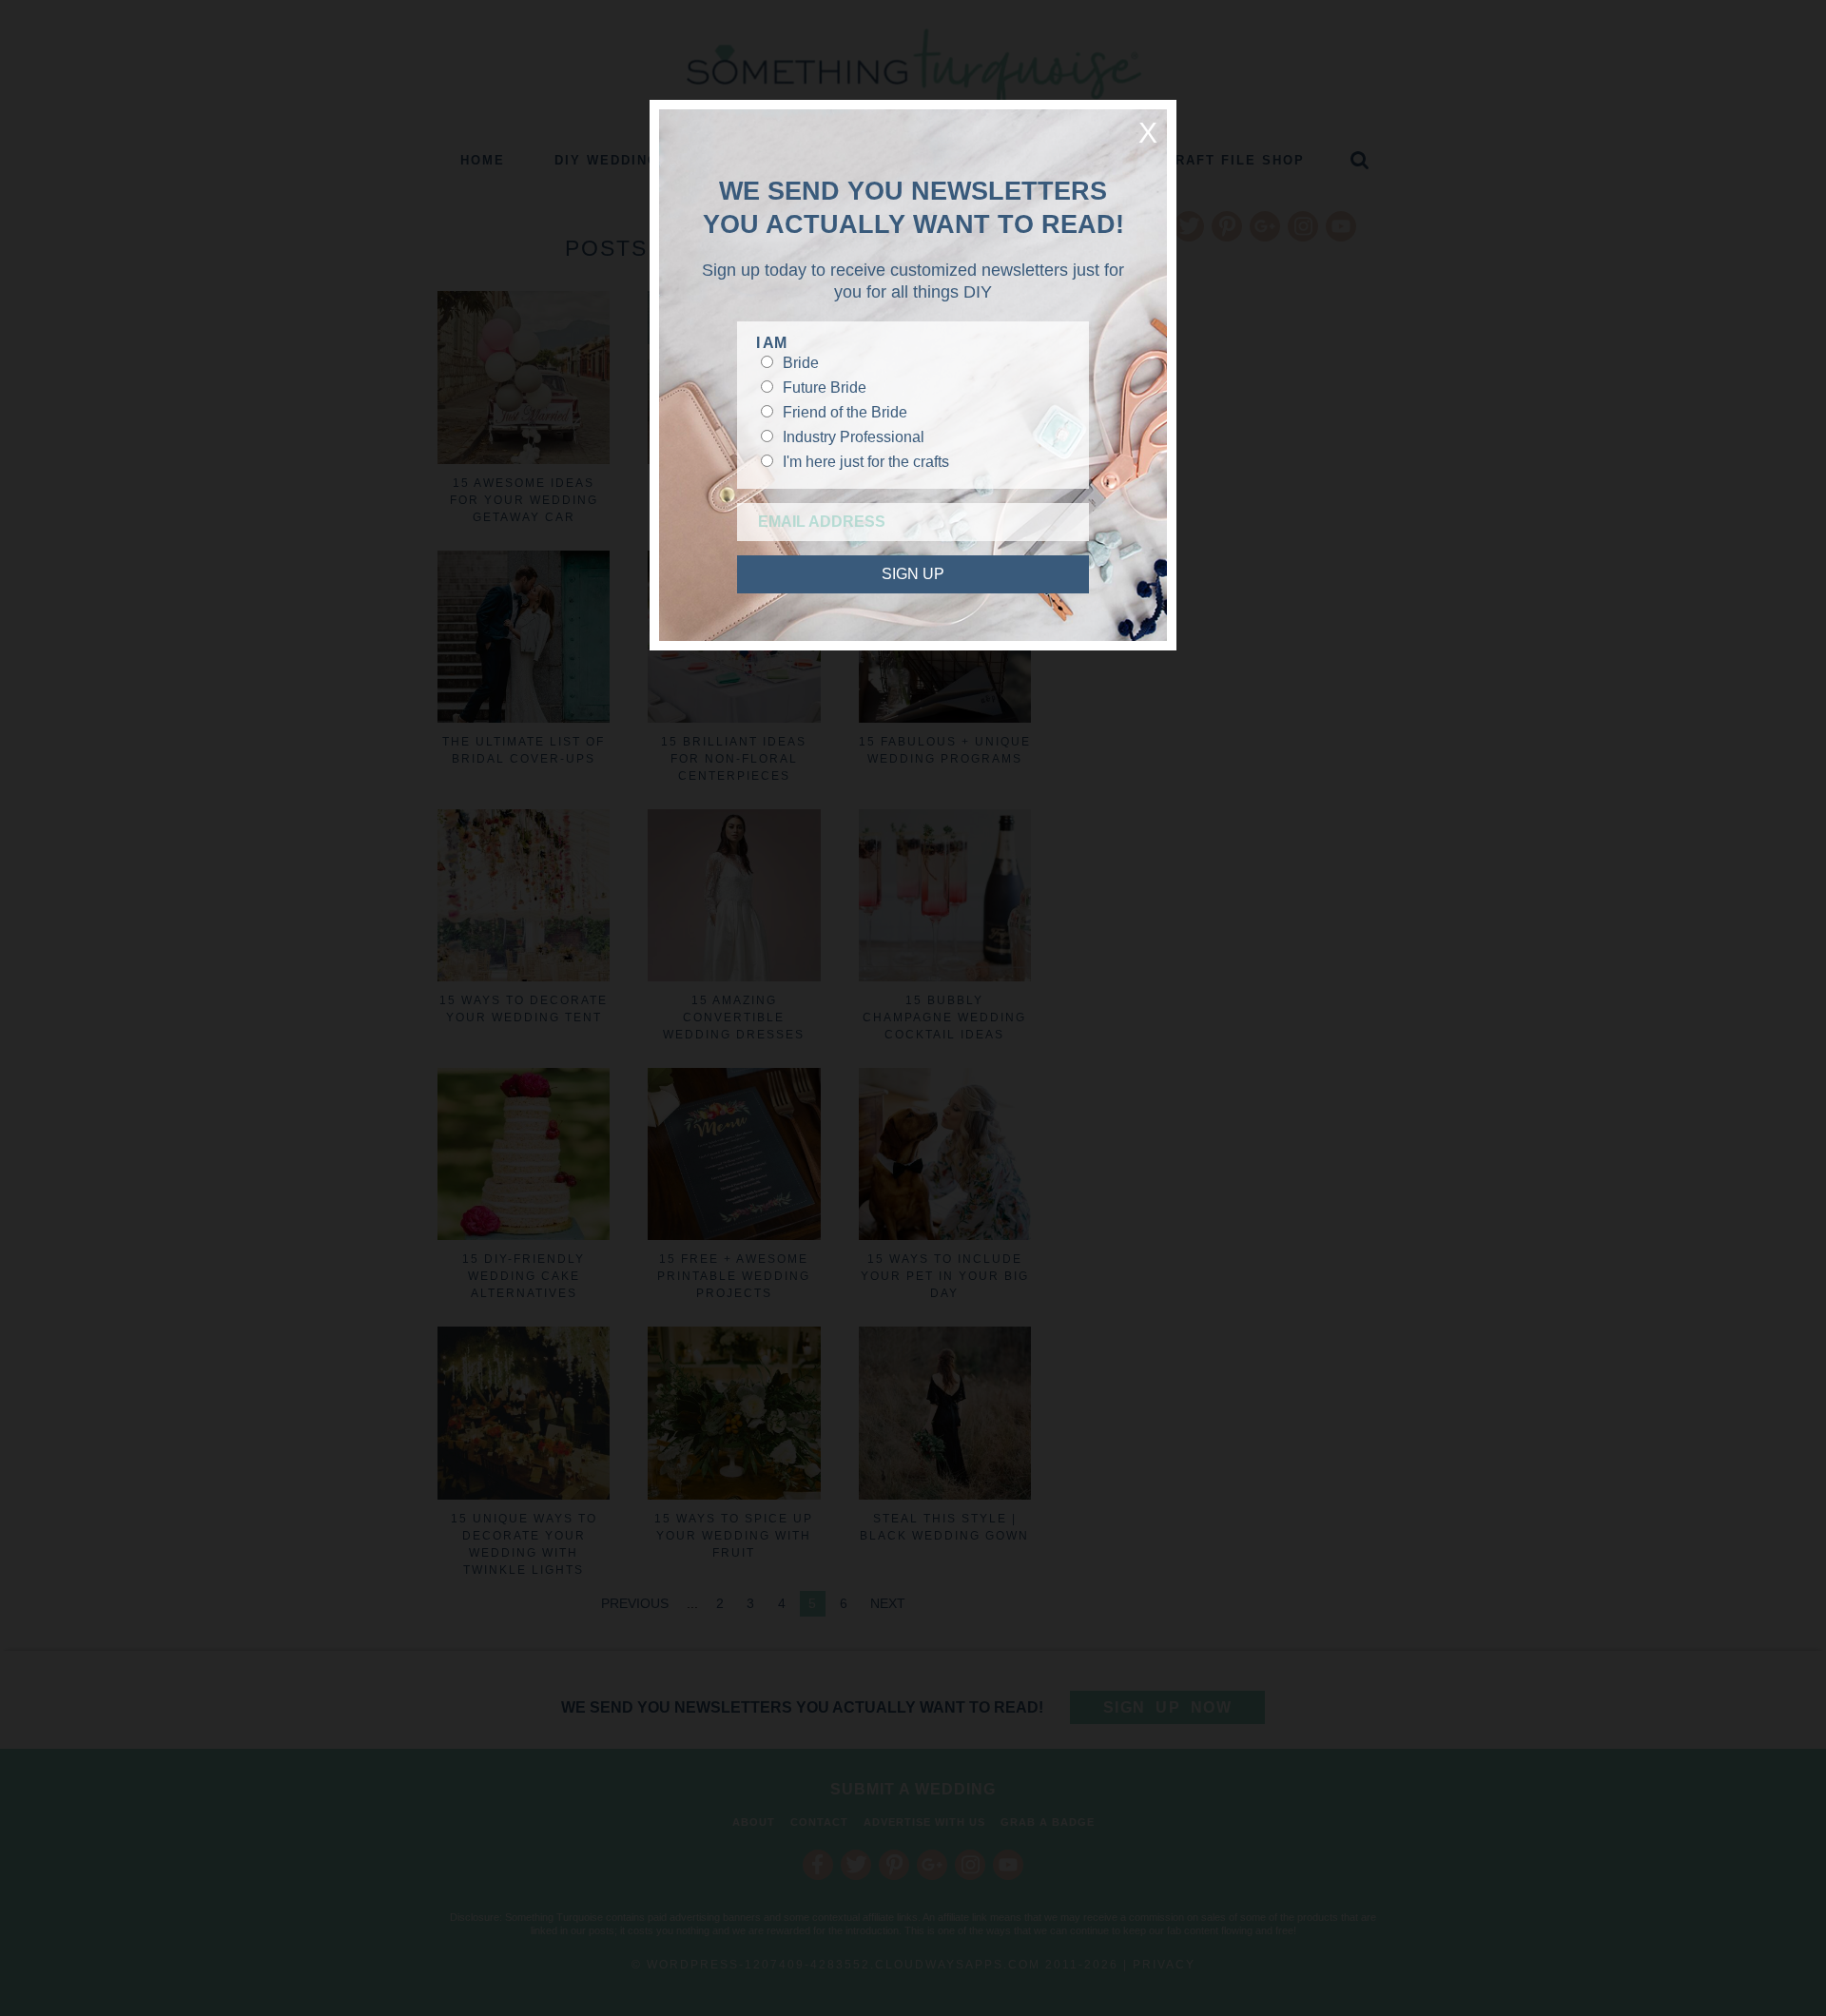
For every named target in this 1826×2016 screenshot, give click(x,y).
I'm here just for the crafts (866, 462)
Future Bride (825, 388)
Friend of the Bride (845, 412)
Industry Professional (854, 437)
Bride (801, 363)
